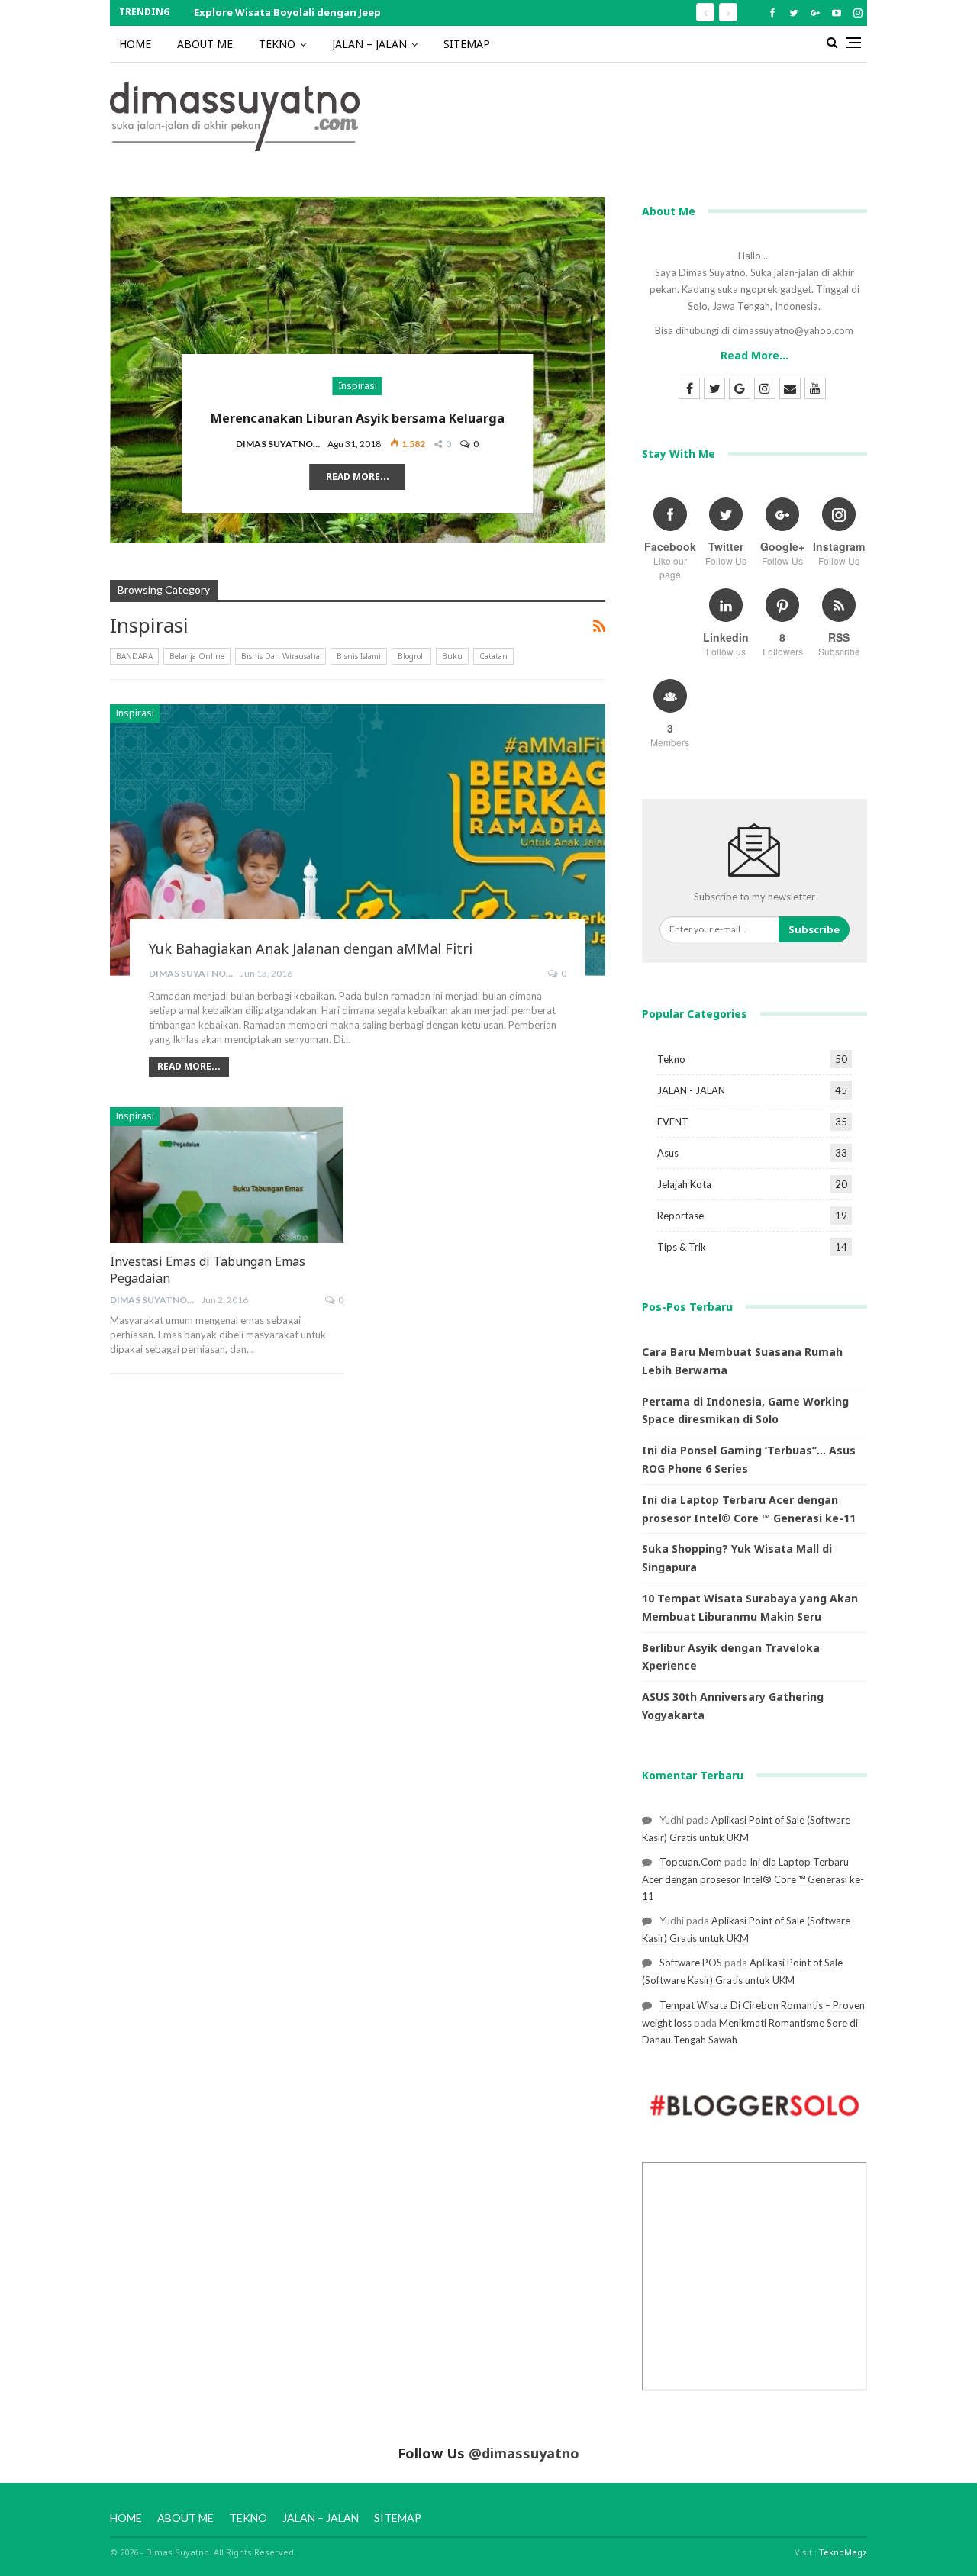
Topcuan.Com (691, 1862)
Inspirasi (358, 386)
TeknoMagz (843, 2552)
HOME (135, 44)
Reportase (680, 1216)
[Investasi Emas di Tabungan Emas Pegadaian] (227, 1175)
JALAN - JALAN (691, 1090)
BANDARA (134, 656)
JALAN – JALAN (369, 44)
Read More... (358, 477)
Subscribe (814, 929)
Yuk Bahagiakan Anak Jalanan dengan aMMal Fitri (311, 948)
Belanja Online (197, 656)
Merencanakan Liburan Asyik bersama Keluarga (358, 418)
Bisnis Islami (359, 656)
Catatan (493, 656)
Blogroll (411, 656)
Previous (118, 358)
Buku (452, 656)
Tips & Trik (682, 1247)
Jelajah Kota (684, 1184)
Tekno (671, 1059)
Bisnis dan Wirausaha (281, 656)
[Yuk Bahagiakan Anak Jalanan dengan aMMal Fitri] (358, 840)
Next (598, 358)
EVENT (673, 1122)
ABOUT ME (205, 44)
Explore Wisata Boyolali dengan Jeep (287, 12)
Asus (668, 1153)
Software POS (691, 1963)
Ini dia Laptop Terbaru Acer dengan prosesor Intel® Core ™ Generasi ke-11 (753, 1879)
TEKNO (277, 44)
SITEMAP (467, 44)
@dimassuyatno (524, 2453)
